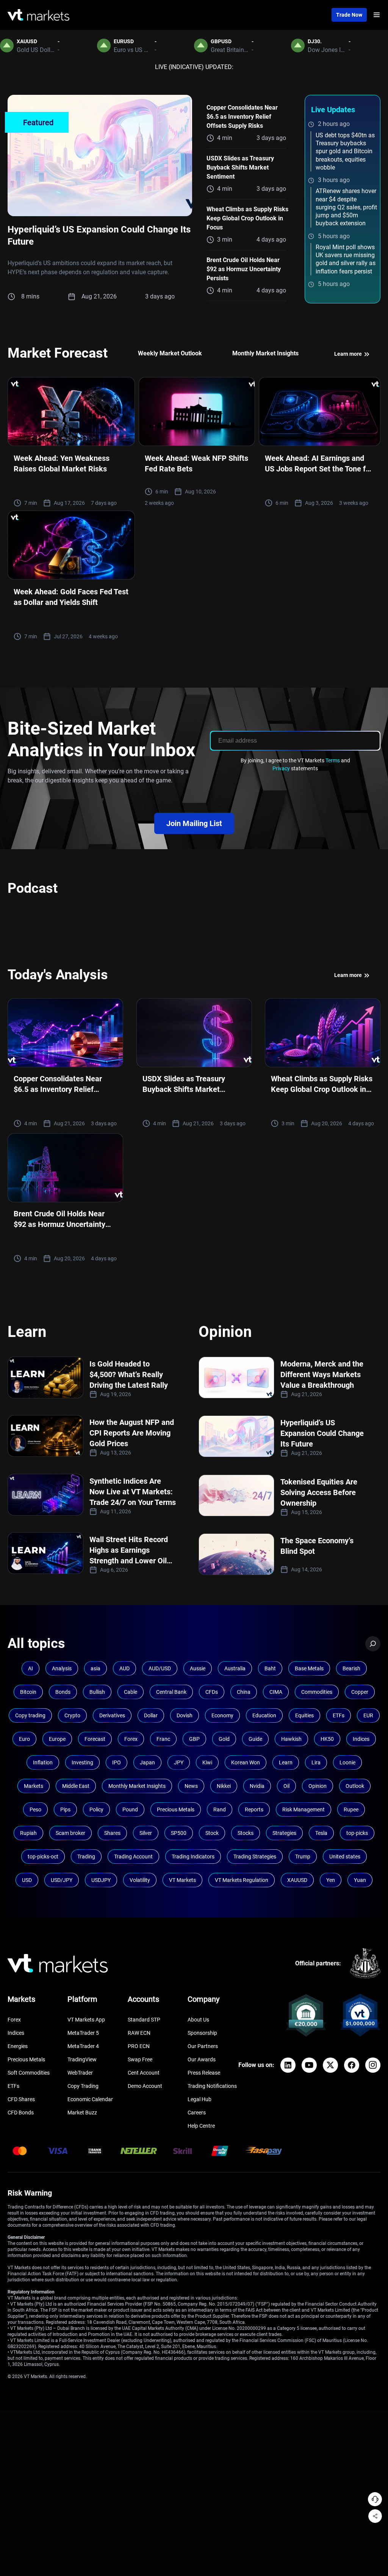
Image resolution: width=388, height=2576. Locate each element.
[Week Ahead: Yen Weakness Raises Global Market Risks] (71, 412)
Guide (255, 1739)
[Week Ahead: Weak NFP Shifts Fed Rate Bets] (197, 412)
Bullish (97, 1692)
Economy (222, 1715)
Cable (131, 1692)
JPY (179, 1762)
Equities (304, 1715)
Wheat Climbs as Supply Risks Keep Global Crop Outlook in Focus (247, 218)
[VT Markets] (38, 15)
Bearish (351, 1668)
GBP (194, 1739)
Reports (254, 1809)
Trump (303, 1857)
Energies (18, 2046)
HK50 (327, 1739)
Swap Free (140, 2059)
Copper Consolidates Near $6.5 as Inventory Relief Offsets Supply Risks (242, 117)
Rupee (351, 1809)
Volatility (140, 1880)
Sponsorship (202, 2033)
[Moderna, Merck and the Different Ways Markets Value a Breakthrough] (236, 1378)
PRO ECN (139, 2046)
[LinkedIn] (288, 2065)
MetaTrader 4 (83, 2046)
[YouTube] (309, 2065)
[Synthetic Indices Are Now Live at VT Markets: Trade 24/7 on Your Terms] (45, 1495)
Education (264, 1715)
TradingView (82, 2059)
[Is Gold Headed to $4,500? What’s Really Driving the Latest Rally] (45, 1378)
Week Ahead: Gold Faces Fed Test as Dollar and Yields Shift (71, 597)
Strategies (284, 1833)
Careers (197, 2113)
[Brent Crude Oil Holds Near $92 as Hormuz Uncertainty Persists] (65, 1168)
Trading (86, 1857)
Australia (235, 1668)
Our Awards (202, 2059)
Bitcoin (28, 1692)
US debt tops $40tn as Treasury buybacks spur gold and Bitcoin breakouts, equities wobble (345, 151)
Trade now (349, 15)
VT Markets (182, 1880)
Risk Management (304, 1809)
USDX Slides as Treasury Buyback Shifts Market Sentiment (240, 167)
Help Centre (201, 2126)
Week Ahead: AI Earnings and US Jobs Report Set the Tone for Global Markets (319, 464)
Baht (270, 1668)
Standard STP (144, 2020)
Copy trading (30, 1715)
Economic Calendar (90, 2099)
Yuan (360, 1880)
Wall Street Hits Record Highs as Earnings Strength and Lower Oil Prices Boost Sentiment (129, 1550)
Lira (316, 1762)
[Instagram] (373, 2065)
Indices (361, 1739)
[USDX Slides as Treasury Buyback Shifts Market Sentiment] (194, 1033)
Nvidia (257, 1786)
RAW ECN (139, 2033)
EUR (368, 1715)
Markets (34, 1786)
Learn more (349, 354)
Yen (331, 1880)
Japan (147, 1762)
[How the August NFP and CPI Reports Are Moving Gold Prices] (45, 1436)
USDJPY (101, 1880)
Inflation (43, 1762)
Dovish (185, 1715)
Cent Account (144, 2073)
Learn (286, 1762)
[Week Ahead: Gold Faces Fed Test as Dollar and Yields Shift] (71, 545)
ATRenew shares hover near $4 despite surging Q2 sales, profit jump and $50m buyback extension (346, 207)
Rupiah (28, 1833)
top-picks (357, 1833)
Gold (224, 1739)
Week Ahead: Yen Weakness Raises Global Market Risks (62, 463)
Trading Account (133, 1857)
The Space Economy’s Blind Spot (317, 1546)
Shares (112, 1833)
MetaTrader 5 (83, 2033)
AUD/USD (160, 1668)
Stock (212, 1833)
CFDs (212, 1692)
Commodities (317, 1692)
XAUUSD (297, 1880)
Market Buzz (82, 2113)
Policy (96, 1809)
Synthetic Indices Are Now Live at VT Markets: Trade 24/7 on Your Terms (133, 1492)
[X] (330, 2065)
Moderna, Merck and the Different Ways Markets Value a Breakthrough (322, 1374)
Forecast (95, 1739)
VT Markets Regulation (242, 1880)
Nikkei (224, 1786)
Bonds (63, 1692)
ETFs (339, 1715)
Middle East (76, 1786)
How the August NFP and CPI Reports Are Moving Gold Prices (132, 1433)
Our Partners (203, 2046)
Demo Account (145, 2086)
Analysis (62, 1668)
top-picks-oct (43, 1857)
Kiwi (207, 1762)
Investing (82, 1762)
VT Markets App (86, 2020)
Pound (130, 1809)
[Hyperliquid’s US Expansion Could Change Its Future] (100, 156)
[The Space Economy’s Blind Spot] (236, 1554)
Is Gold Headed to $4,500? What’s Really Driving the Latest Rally (129, 1374)
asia (95, 1668)
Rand (220, 1809)
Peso (35, 1809)
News (191, 1786)
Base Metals (309, 1668)
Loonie (347, 1762)
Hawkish (291, 1739)
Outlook (355, 1786)
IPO (117, 1762)
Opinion (318, 1786)
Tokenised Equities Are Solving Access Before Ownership (319, 1492)
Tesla (321, 1833)
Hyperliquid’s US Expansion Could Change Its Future (322, 1433)
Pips (65, 1809)
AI (31, 1668)
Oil (286, 1786)
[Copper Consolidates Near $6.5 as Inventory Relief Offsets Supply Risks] (65, 1033)
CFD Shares (21, 2099)
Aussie (198, 1668)
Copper (360, 1692)
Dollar (151, 1715)
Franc (163, 1739)
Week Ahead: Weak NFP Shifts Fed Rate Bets (196, 463)
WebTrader (80, 2073)
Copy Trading (83, 2086)
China (244, 1692)
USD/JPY (62, 1880)
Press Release (204, 2073)
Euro (24, 1739)
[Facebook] (352, 2065)
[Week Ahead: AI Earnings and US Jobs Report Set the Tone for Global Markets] (320, 412)
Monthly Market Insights (137, 1786)
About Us (198, 2020)
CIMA (276, 1692)
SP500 (179, 1833)
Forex (131, 1739)
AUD (124, 1668)
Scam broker (70, 1833)
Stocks (246, 1833)
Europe (57, 1739)
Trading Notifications (212, 2086)
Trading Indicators (193, 1857)
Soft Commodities (29, 2073)
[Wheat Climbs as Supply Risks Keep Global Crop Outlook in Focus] (323, 1033)
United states (345, 1857)
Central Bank (171, 1692)
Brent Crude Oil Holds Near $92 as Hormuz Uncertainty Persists (244, 269)
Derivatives (112, 1715)
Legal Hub (199, 2099)
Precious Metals (176, 1809)
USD (27, 1880)
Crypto (72, 1715)
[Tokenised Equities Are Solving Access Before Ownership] (236, 1495)
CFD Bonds (21, 2113)
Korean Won (246, 1762)
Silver (146, 1833)
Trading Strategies (255, 1857)
